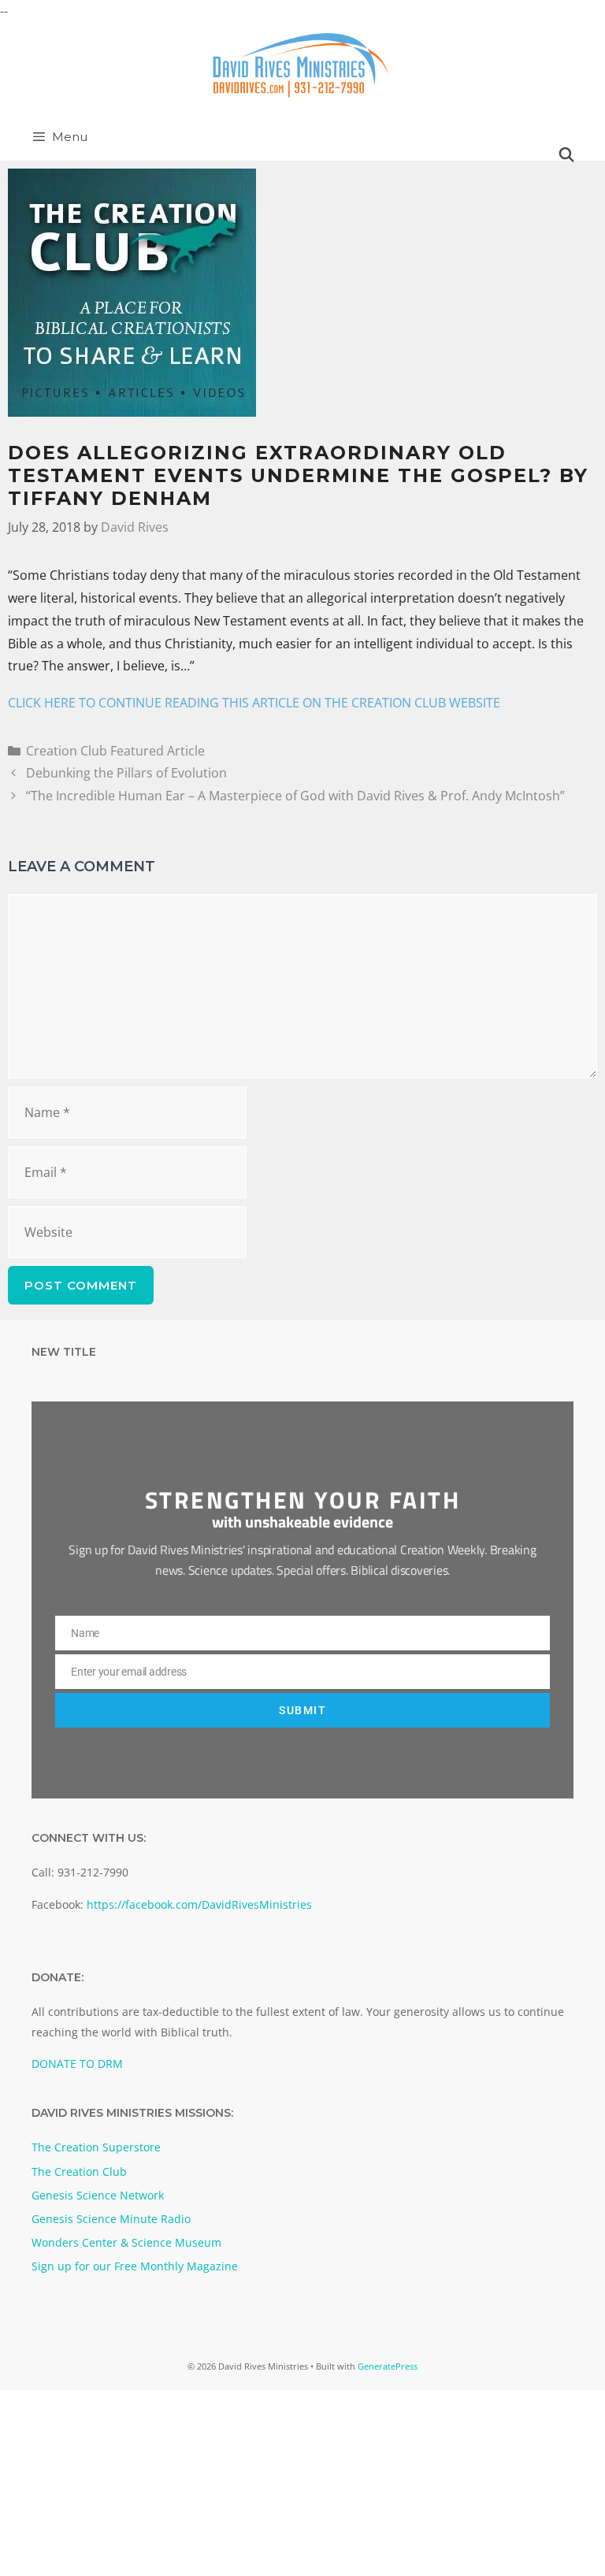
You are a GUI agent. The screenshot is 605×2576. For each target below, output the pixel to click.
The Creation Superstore (96, 2147)
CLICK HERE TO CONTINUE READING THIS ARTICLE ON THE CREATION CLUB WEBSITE (254, 703)
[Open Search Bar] (567, 155)
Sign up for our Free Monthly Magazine (135, 2266)
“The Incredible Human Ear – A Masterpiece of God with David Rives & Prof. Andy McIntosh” (295, 796)
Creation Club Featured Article (115, 751)
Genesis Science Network (98, 2195)
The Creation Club (79, 2171)
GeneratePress (388, 2366)
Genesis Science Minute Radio (111, 2219)
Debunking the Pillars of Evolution (126, 773)
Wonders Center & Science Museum (126, 2242)
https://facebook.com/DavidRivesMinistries (199, 1904)
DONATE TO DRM (77, 2064)
